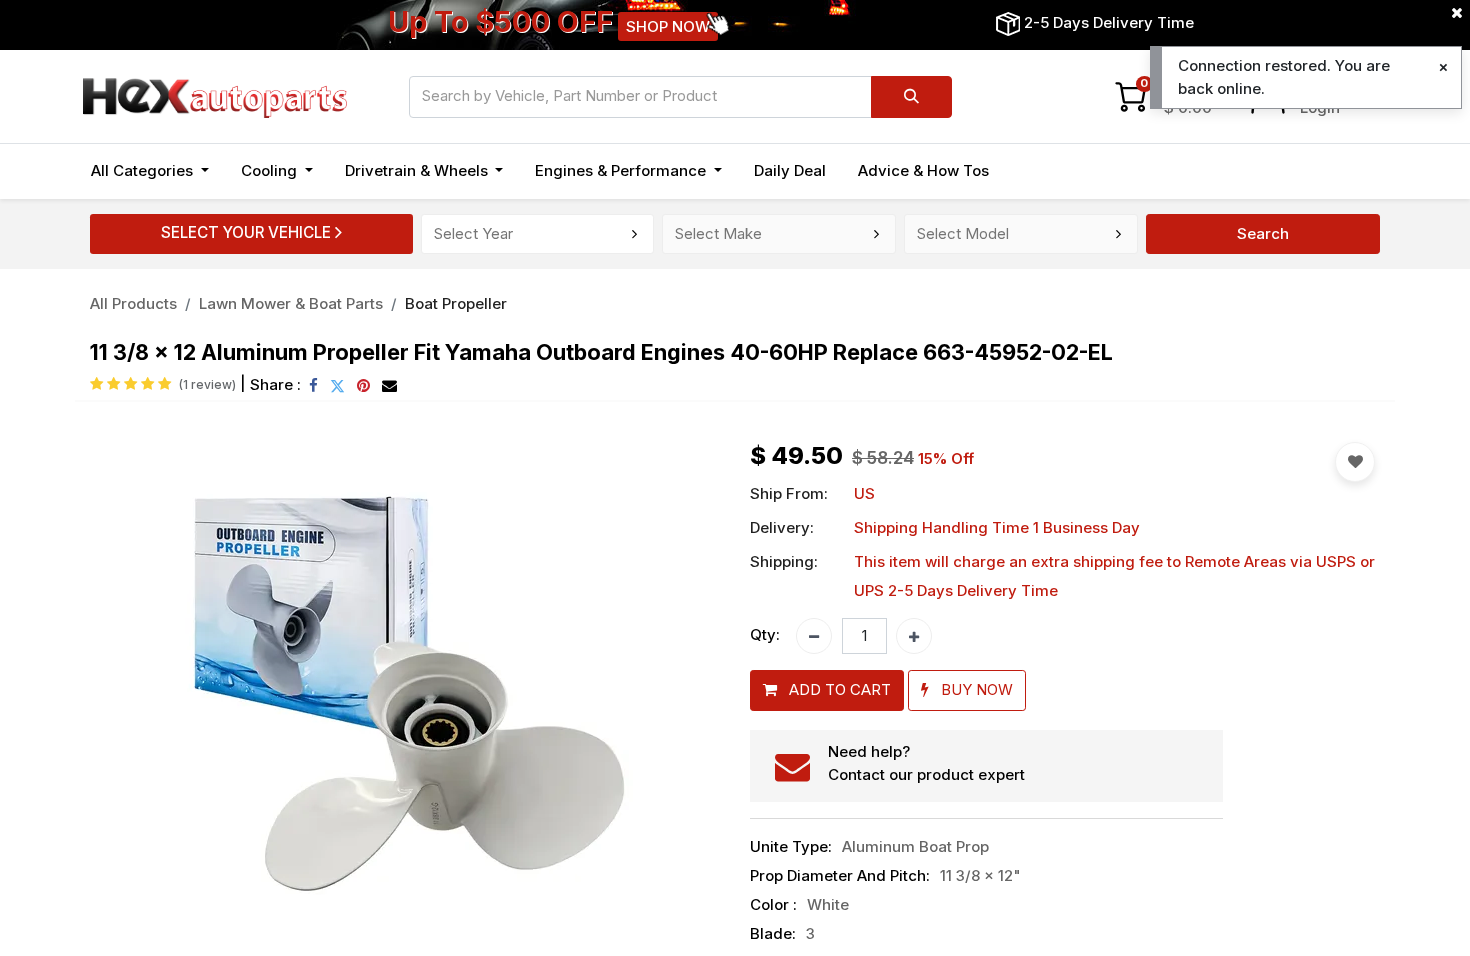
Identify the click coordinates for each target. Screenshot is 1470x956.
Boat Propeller (456, 303)
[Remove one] (814, 636)
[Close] (1443, 67)
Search (1263, 233)
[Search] (911, 97)
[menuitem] (790, 171)
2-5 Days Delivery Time (1109, 22)
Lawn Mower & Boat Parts (291, 303)
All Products (133, 303)
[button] (137, 702)
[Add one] (914, 636)
